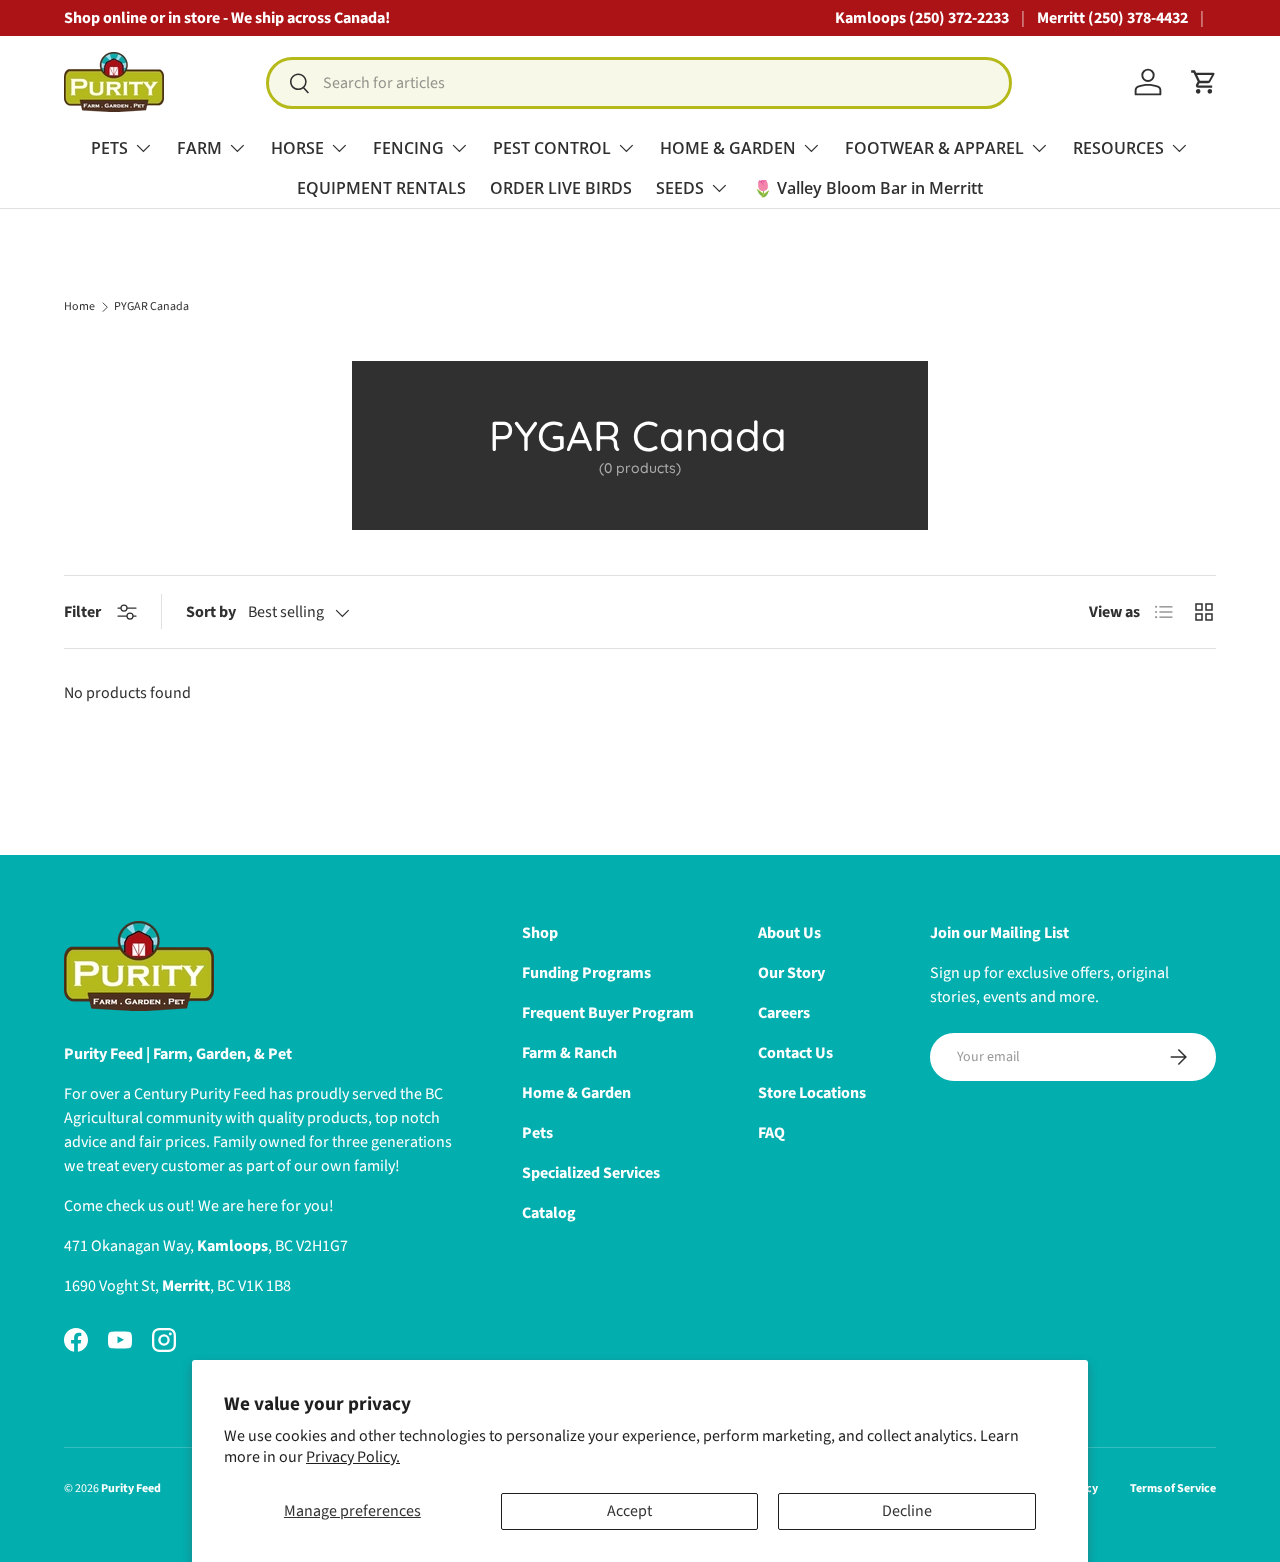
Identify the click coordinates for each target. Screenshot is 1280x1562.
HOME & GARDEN (728, 148)
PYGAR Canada (151, 307)
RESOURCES (1118, 148)
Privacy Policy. (353, 1457)
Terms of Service (1173, 1488)
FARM (199, 148)
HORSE (297, 148)
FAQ (771, 1133)
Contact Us (795, 1053)
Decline (907, 1511)
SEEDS (680, 188)
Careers (784, 1013)
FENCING (408, 148)
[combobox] (639, 83)
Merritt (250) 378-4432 (1112, 18)
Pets (537, 1133)
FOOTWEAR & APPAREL (934, 148)
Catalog (549, 1213)
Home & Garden (576, 1093)
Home (79, 307)
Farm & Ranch (569, 1053)
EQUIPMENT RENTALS (381, 188)
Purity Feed (131, 1488)
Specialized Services (591, 1173)
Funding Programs (586, 973)
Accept (629, 1511)
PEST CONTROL (552, 148)
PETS (109, 148)
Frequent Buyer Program (608, 1013)
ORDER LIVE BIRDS (561, 188)
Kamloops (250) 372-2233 (922, 18)
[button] (1204, 82)
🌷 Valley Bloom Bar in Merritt (868, 188)
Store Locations (812, 1093)
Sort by (211, 612)
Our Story (791, 973)
